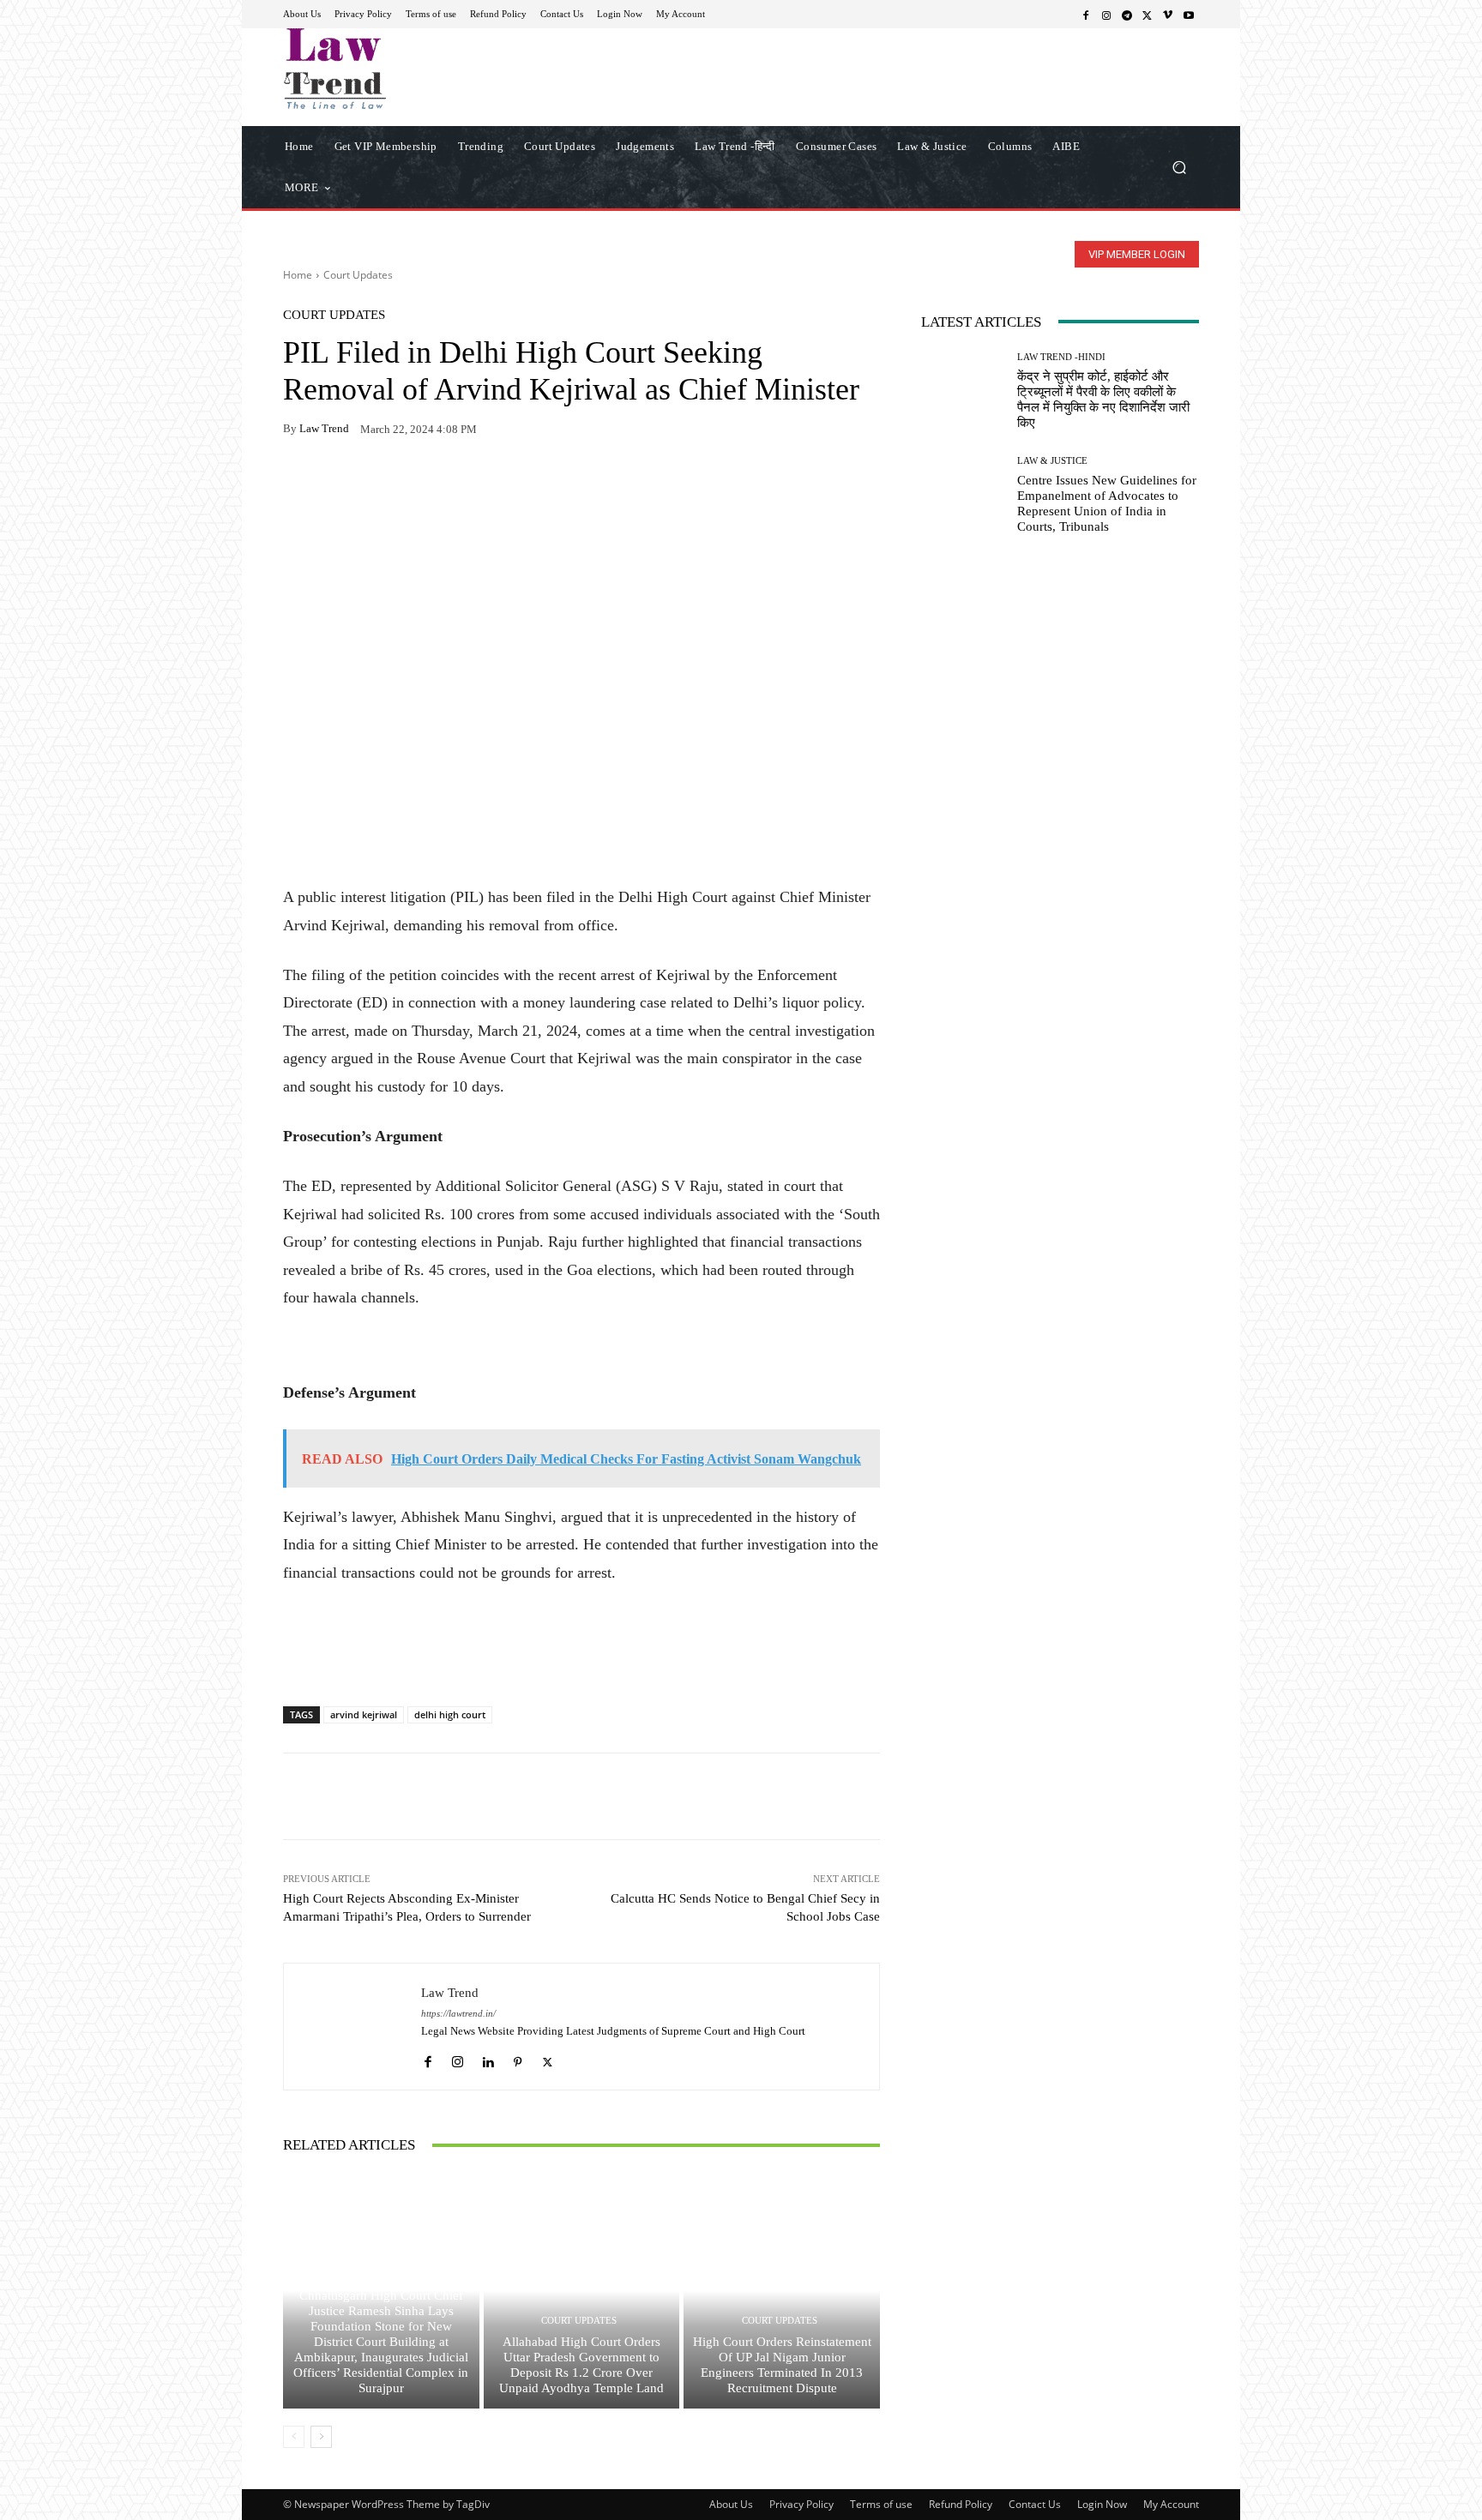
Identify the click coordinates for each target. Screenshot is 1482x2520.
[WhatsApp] (340, 483)
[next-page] (321, 2437)
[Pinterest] (458, 483)
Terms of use (881, 2504)
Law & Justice (1052, 461)
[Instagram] (1106, 15)
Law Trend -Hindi (1061, 357)
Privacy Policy (801, 2504)
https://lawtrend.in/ (458, 2014)
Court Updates (358, 275)
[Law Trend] (352, 2027)
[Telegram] (1127, 15)
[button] (1179, 167)
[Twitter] (1148, 15)
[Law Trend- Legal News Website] (406, 69)
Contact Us (1035, 2504)
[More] (498, 483)
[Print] (419, 483)
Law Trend (324, 428)
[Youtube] (1189, 15)
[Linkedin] (488, 2057)
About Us (731, 2504)
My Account (1171, 2504)
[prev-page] (294, 2437)
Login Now (1102, 2504)
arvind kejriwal (364, 1714)
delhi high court (450, 1714)
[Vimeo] (1168, 15)
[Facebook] (1086, 15)
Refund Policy (961, 2504)
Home (298, 275)
